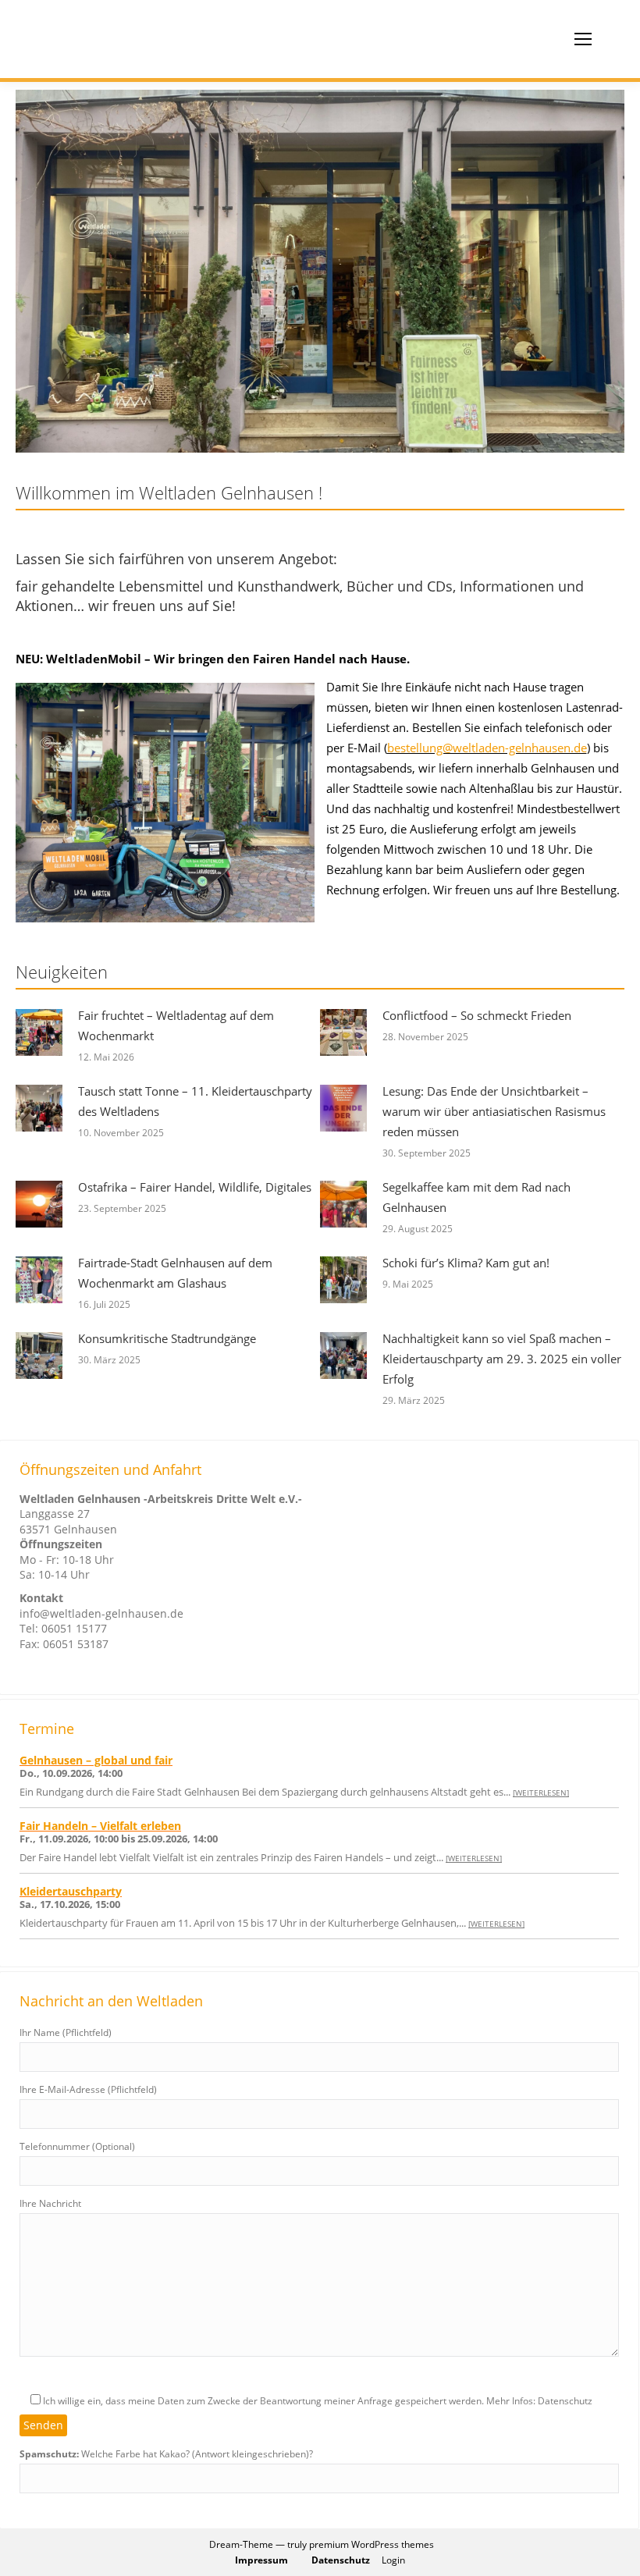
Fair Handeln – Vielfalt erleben (100, 1826)
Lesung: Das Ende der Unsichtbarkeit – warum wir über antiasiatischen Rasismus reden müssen (494, 1111)
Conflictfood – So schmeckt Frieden (477, 1015)
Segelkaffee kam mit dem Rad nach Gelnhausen (476, 1197)
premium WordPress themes (372, 2544)
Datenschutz (341, 2560)
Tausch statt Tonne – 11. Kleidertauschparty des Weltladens (195, 1101)
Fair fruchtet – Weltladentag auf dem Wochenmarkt (176, 1025)
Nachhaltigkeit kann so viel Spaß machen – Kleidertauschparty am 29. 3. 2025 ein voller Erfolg (502, 1359)
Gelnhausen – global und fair (96, 1760)
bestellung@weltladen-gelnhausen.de (487, 748)
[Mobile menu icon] (583, 39)
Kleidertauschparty (71, 1891)
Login (393, 2560)
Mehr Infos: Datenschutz (539, 2401)
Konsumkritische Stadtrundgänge (167, 1338)
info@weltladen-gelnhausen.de (101, 1613)
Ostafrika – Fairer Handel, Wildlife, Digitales (195, 1187)
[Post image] (39, 1032)
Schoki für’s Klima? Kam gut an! (466, 1263)
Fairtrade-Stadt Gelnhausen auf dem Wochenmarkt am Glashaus (175, 1273)
